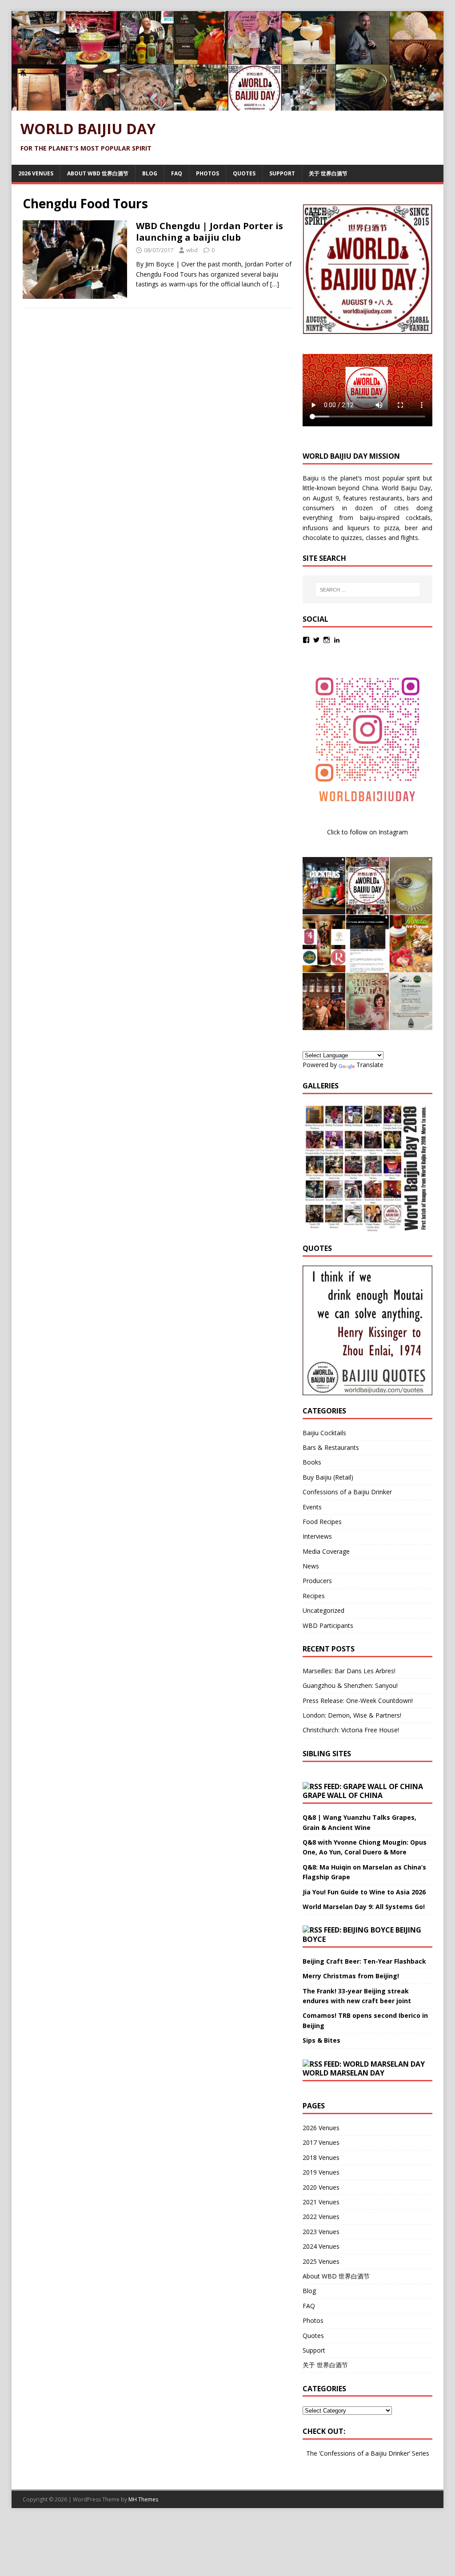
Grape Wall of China (343, 1795)
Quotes (244, 173)
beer (411, 528)
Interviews (317, 1536)
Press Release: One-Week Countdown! (358, 1701)
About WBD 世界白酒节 (98, 173)
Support (282, 173)
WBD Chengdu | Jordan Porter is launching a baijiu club (210, 232)
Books (312, 1462)
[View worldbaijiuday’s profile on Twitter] (316, 640)
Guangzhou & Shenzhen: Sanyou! (350, 1685)
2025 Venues (321, 2261)
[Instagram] (327, 640)
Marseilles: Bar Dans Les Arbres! (349, 1671)
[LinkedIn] (337, 640)
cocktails (418, 518)
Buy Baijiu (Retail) (328, 1477)
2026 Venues (36, 173)
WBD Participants (328, 1625)
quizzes (351, 538)
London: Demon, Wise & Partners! (352, 1715)
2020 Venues (321, 2187)
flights (409, 538)
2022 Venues (321, 2217)
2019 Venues (321, 2172)
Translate (370, 1065)
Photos (208, 173)
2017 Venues (321, 2142)
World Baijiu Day (406, 488)
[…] (275, 284)
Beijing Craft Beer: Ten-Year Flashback (364, 1961)
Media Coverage (326, 1551)
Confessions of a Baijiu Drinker (347, 1492)
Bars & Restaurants (331, 1447)
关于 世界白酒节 (328, 173)
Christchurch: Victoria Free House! (351, 1730)
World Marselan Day (343, 2073)
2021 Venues (321, 2202)
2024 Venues (321, 2246)
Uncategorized (323, 1610)
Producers (317, 1581)
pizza (392, 528)
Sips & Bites (321, 2040)
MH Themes (143, 2499)
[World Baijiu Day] (228, 105)
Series (421, 2453)
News (311, 1566)
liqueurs (359, 528)
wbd (192, 250)
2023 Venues (321, 2232)
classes (376, 538)
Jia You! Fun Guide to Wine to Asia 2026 (364, 1892)
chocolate (317, 538)
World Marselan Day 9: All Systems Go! (364, 1907)
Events (312, 1507)
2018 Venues (321, 2157)
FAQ (177, 173)
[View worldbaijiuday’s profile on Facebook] (306, 640)
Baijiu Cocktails (324, 1433)
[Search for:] (368, 590)
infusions (315, 528)
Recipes (314, 1596)
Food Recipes (322, 1522)
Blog (150, 173)
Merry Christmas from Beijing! (351, 1976)
